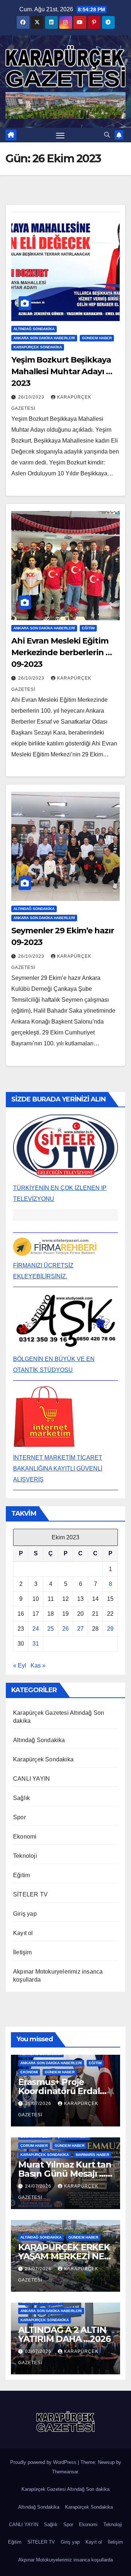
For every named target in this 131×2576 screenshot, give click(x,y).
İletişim (23, 1952)
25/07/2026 (39, 2104)
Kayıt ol (23, 1933)
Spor (19, 1817)
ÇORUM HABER (34, 2146)
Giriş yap (25, 1914)
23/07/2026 (39, 2269)
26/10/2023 (32, 397)
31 (36, 1644)
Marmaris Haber (92, 2155)
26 (65, 1629)
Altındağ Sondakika (34, 329)
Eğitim (88, 628)
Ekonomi (25, 1837)
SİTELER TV (30, 1894)
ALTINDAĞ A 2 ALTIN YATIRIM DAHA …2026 (64, 2334)
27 (80, 1629)
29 (110, 1629)
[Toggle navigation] (60, 135)
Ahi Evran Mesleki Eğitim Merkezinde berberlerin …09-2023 (61, 652)
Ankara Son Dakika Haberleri (44, 338)
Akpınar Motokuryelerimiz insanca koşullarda (65, 2560)
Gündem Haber (97, 338)
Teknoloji (25, 1856)
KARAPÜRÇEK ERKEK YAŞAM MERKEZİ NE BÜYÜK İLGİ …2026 (64, 2256)
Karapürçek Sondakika (38, 347)
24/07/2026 (39, 2186)
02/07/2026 (39, 2351)
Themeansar (65, 2472)
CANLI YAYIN (31, 1779)
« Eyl (20, 1665)
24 (36, 1629)
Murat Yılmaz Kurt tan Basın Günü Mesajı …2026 (65, 2174)
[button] (107, 135)
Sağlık (21, 1798)
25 (51, 1629)
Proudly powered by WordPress (44, 2462)
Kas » (38, 1665)
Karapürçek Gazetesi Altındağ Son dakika (65, 2489)
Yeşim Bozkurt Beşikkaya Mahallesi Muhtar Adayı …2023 (62, 371)
